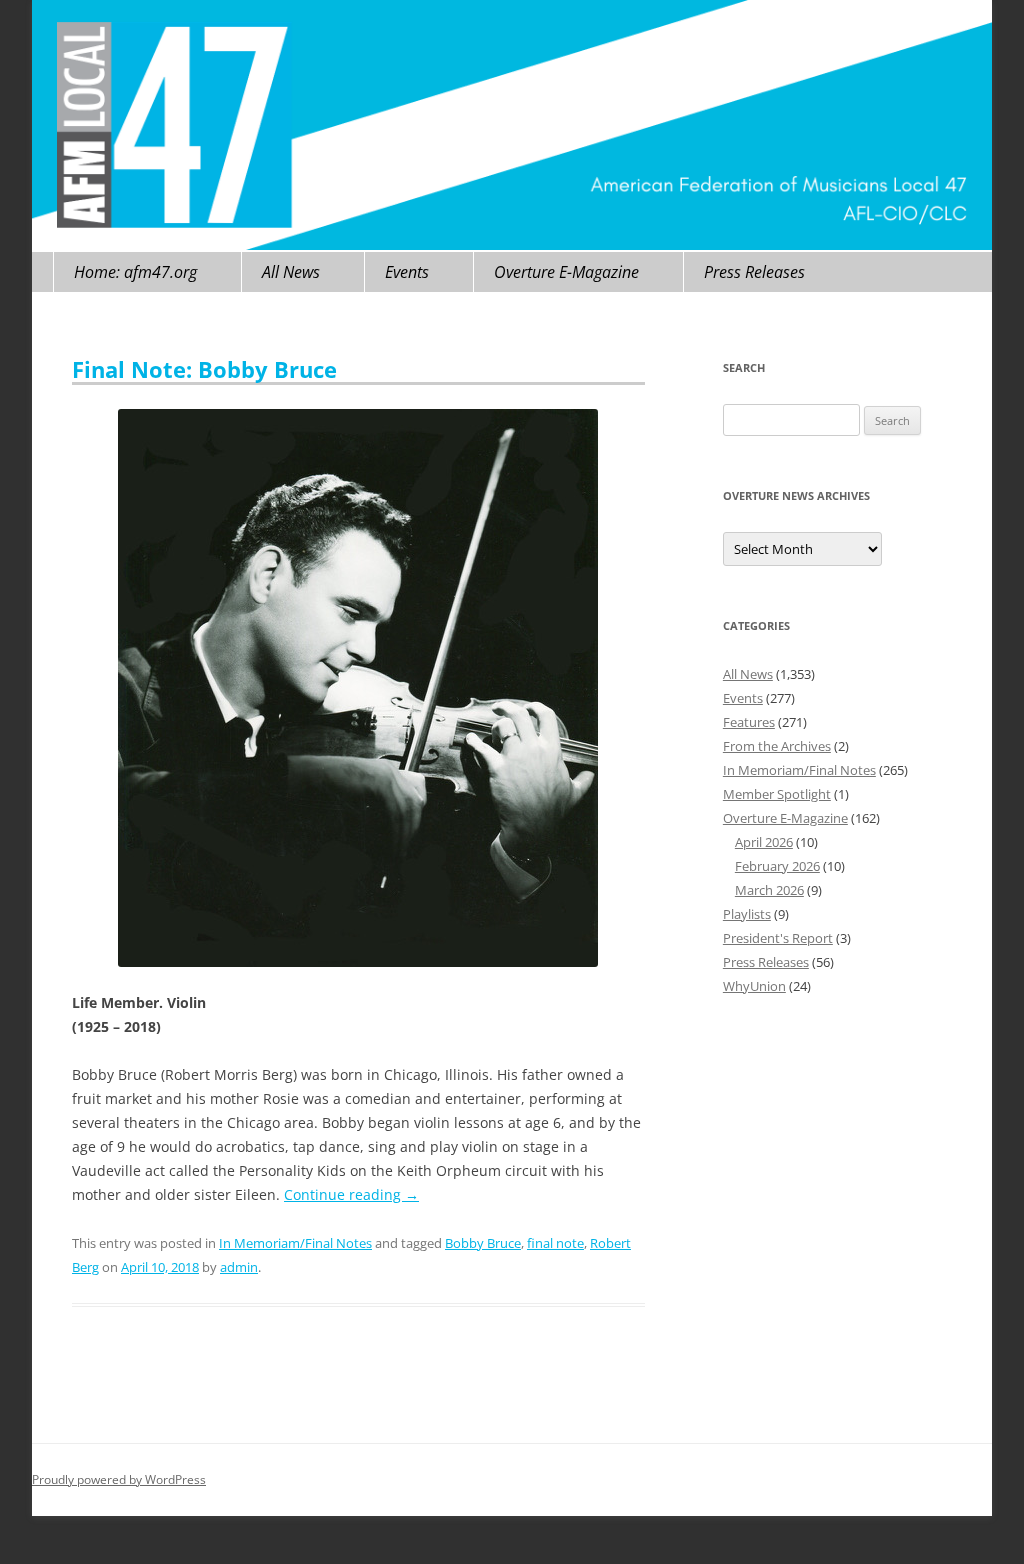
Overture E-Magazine (566, 272)
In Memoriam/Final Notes (295, 1243)
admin (239, 1267)
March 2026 (769, 890)
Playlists (747, 914)
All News (291, 272)
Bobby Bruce (483, 1243)
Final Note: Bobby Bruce (204, 369)
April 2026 (764, 842)
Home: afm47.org (135, 272)
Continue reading (351, 1194)
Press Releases (754, 272)
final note (555, 1243)
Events (407, 272)
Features (749, 722)
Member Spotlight (777, 794)
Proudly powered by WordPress (119, 1479)
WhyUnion (754, 986)
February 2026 (777, 866)
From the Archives (777, 746)
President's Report (778, 938)
